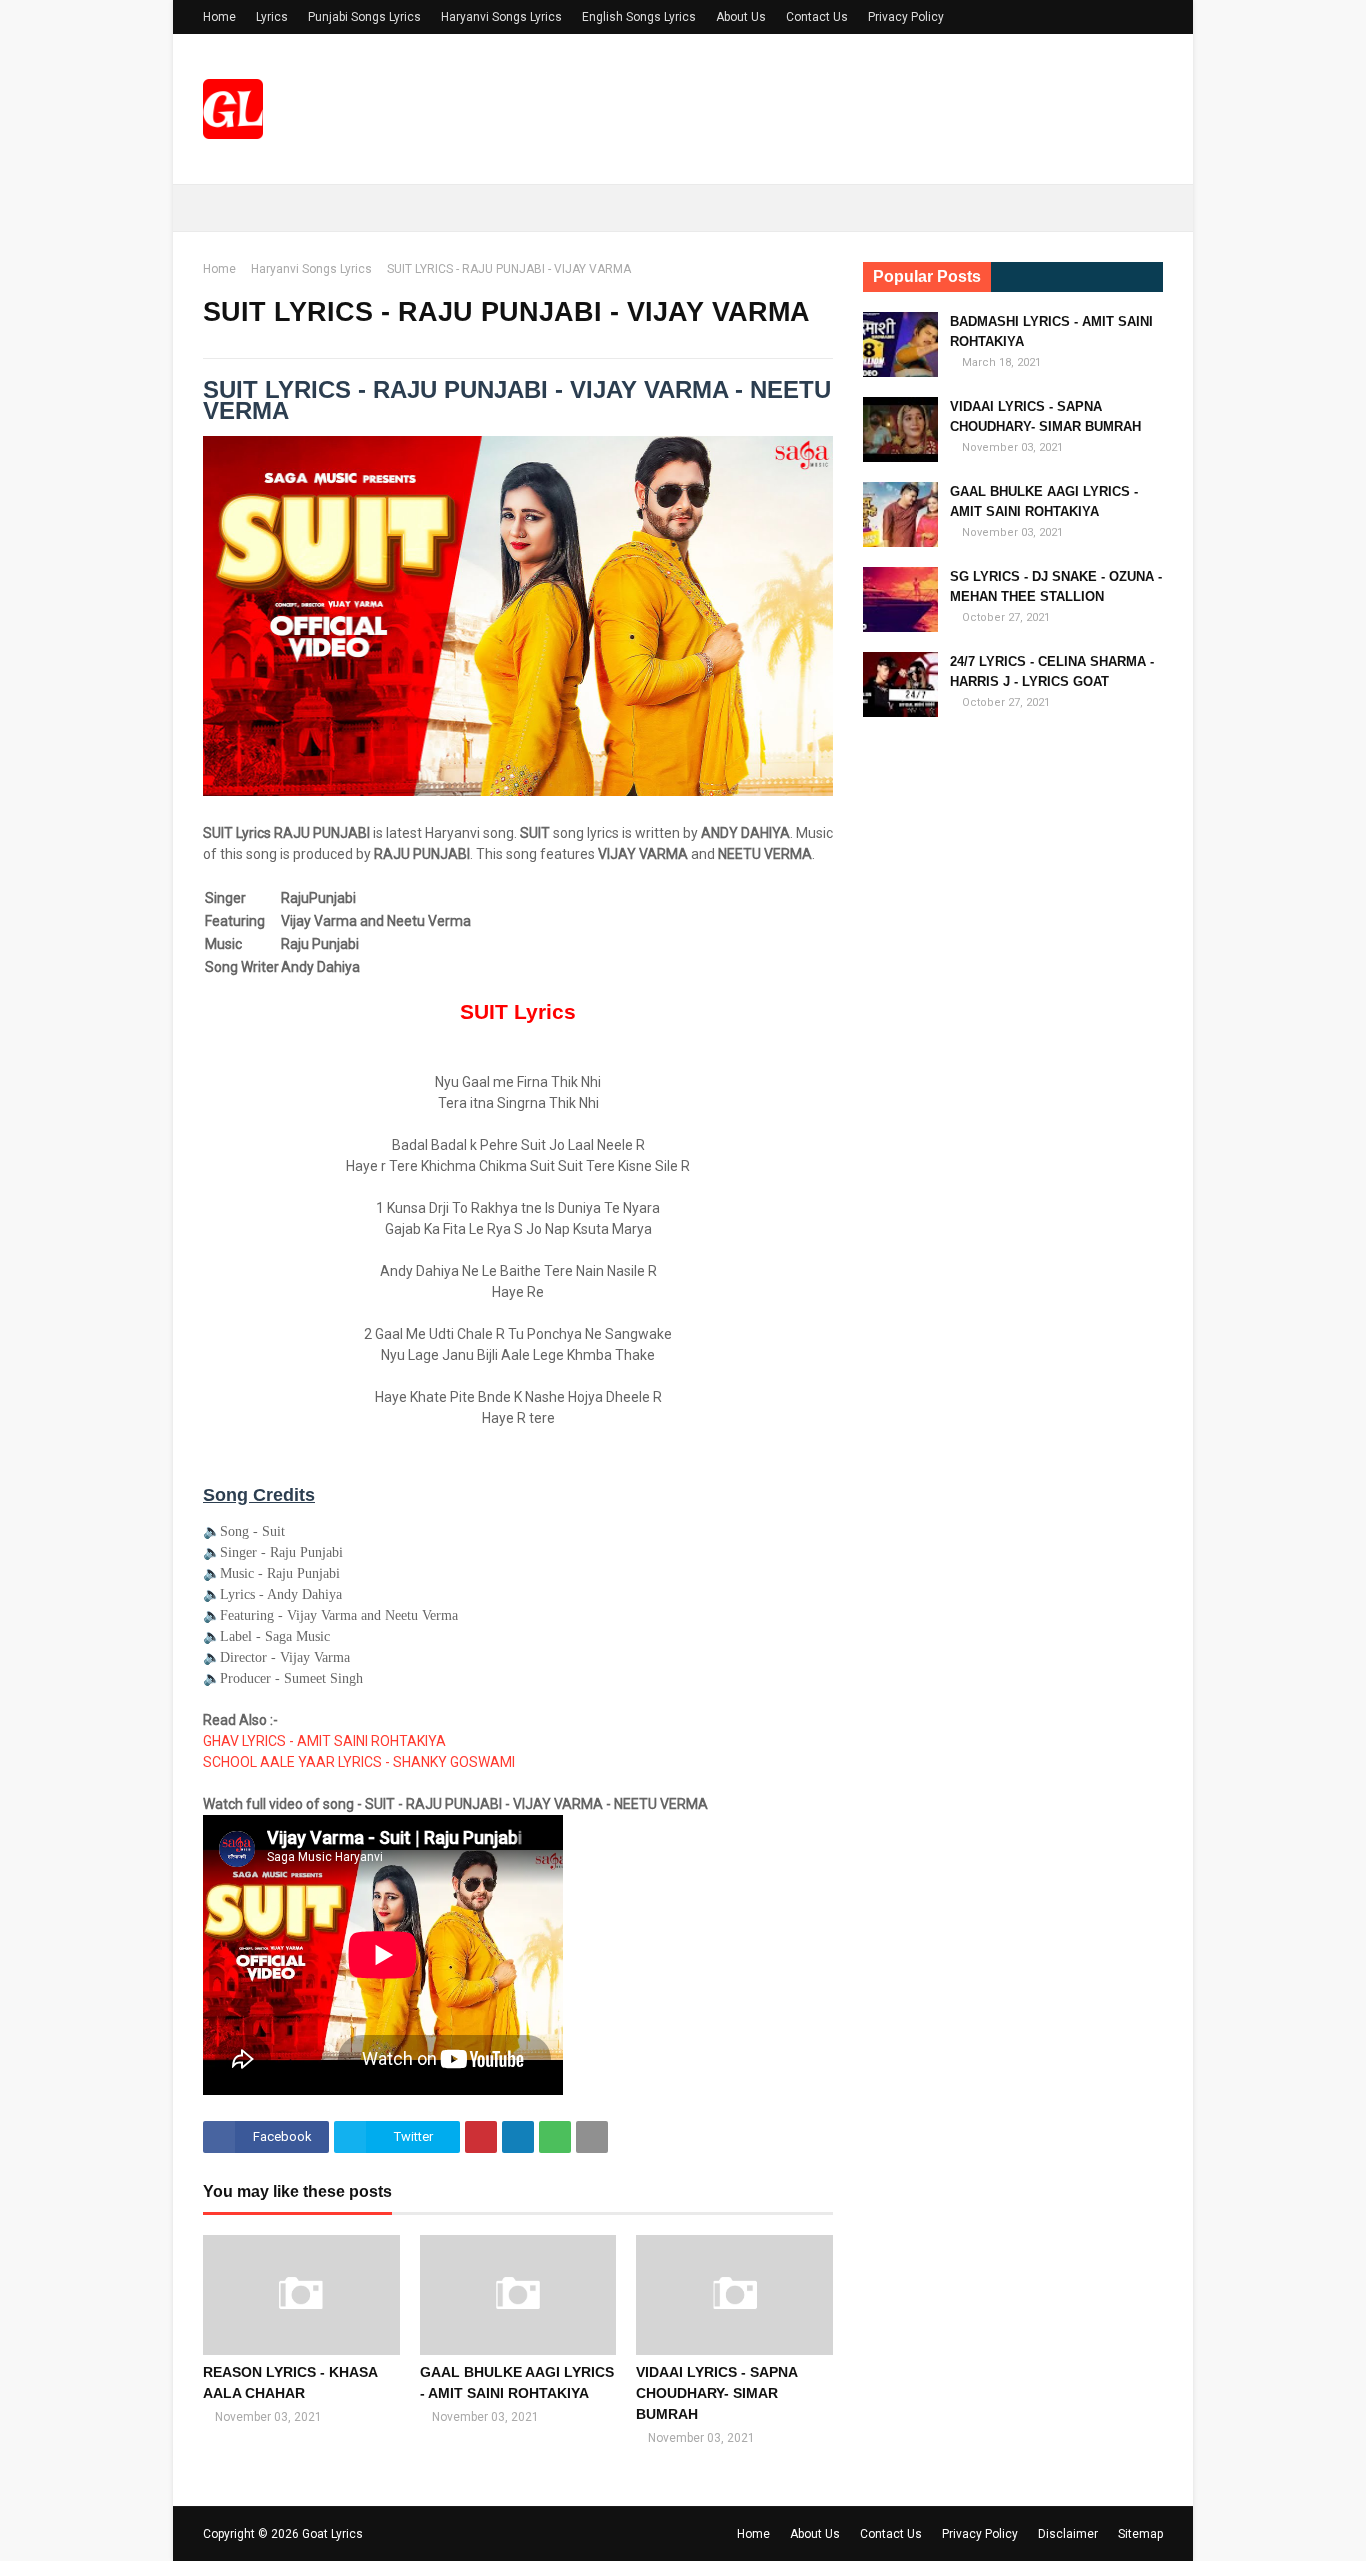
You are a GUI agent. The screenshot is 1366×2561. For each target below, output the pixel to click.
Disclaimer (1068, 2534)
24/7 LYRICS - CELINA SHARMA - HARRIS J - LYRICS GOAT (1052, 671)
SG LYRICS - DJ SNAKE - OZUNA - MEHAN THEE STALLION (1056, 586)
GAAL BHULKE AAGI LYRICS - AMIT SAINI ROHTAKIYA (517, 2382)
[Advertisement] (1013, 1047)
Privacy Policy (906, 17)
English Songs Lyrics (639, 17)
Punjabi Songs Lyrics (364, 17)
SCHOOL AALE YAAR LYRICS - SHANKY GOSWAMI (359, 1762)
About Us (741, 17)
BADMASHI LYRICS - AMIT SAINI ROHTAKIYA (1051, 331)
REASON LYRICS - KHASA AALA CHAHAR (290, 2382)
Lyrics (272, 17)
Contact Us (817, 17)
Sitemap (1140, 2534)
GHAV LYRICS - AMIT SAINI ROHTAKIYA (324, 1741)
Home (219, 17)
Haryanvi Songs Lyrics (501, 17)
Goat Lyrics (332, 2534)
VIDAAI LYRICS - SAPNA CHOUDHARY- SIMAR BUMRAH (716, 2393)
